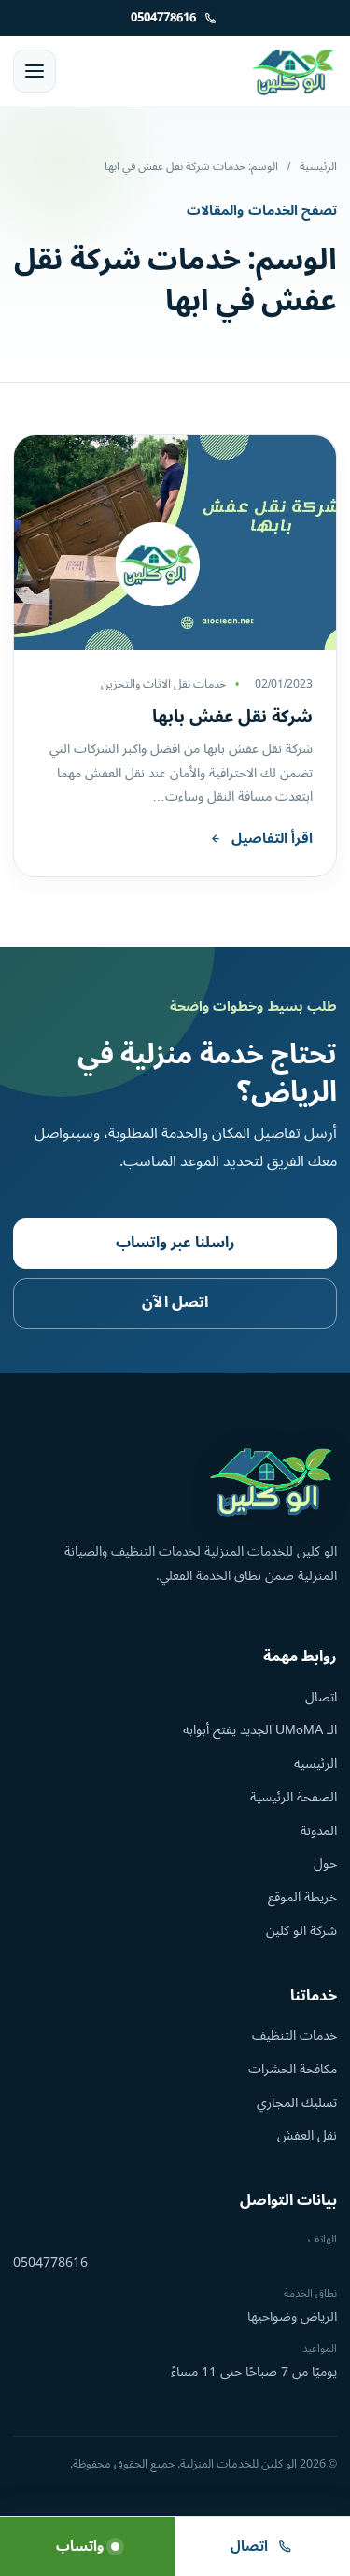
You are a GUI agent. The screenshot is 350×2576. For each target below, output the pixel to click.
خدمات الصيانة (248, 504)
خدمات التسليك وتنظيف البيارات (191, 463)
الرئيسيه (315, 1764)
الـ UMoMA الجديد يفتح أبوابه (260, 1730)
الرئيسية (318, 167)
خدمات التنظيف (294, 2035)
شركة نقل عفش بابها (232, 717)
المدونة (319, 1831)
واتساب (80, 2547)
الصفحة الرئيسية (294, 1797)
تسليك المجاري (297, 2103)
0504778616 (50, 2263)
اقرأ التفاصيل (272, 839)
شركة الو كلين (301, 1931)
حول (325, 1864)
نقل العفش (307, 2135)
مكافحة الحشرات (293, 2069)
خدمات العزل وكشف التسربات (199, 422)
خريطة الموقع (302, 1897)
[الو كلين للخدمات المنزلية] (294, 71)
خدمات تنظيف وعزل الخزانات (203, 382)
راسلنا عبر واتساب (175, 1243)
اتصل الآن (175, 1302)
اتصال (321, 1697)
